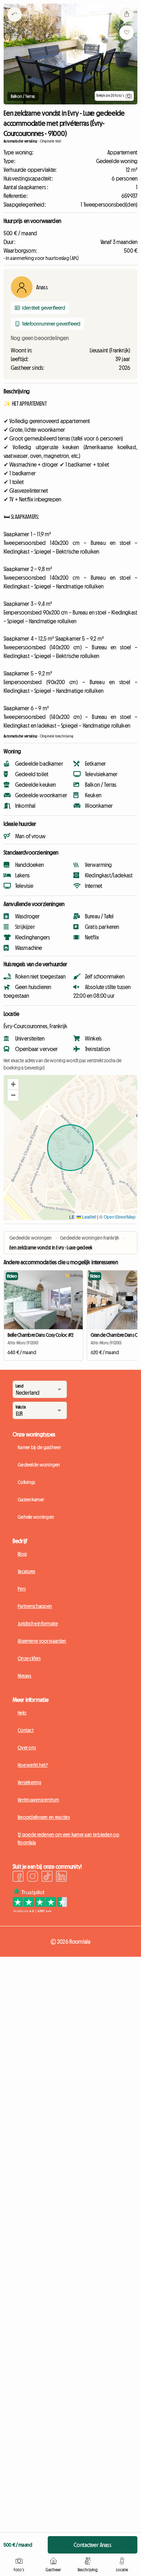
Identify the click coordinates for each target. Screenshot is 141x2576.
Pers (22, 1589)
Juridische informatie (38, 1624)
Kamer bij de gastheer (39, 1447)
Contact (26, 1730)
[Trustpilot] (40, 1911)
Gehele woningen (36, 1517)
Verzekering (29, 1782)
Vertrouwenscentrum (38, 1800)
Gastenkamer (31, 1500)
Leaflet (88, 1217)
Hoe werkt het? (33, 1765)
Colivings (27, 1482)
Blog (22, 1554)
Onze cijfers (29, 1658)
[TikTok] (47, 1877)
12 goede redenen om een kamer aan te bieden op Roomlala (69, 1839)
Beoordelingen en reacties (44, 1817)
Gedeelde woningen (39, 1465)
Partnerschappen (35, 1606)
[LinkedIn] (61, 1877)
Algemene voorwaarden (42, 1641)
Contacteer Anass (93, 2545)
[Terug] (14, 24)
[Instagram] (33, 1877)
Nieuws (25, 1676)
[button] (13, 1084)
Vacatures (27, 1571)
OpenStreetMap (120, 1217)
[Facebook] (18, 1877)
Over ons (27, 1748)
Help (22, 1713)
